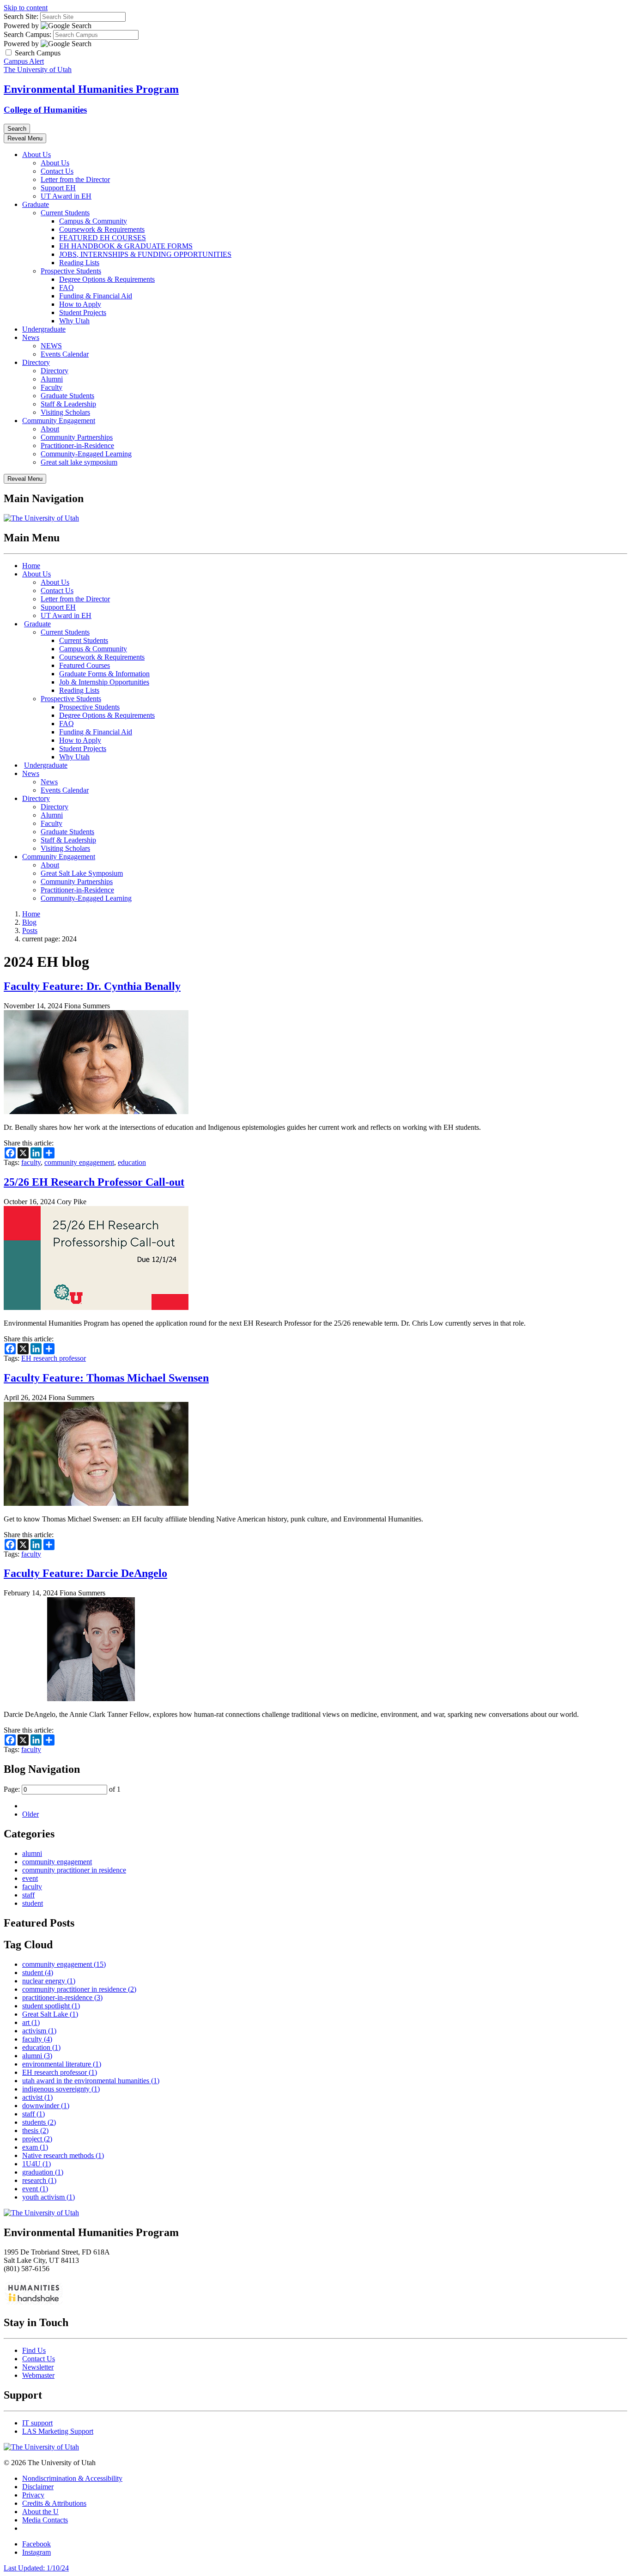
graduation (43, 2172)
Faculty (52, 387)
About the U (40, 2512)
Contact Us (57, 171)
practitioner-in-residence (62, 1997)
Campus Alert (24, 61)
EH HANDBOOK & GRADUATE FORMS (126, 246)
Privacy (33, 2495)
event (30, 1878)
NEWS (51, 346)
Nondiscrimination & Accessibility (72, 2478)
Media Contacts (45, 2520)
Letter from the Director (75, 179)
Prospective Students (71, 271)
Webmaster (38, 2375)
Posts (30, 930)
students (39, 2122)
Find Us (34, 2350)
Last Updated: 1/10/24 (36, 2568)
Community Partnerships (77, 437)
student (33, 1903)
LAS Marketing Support (58, 2431)
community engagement (79, 1162)
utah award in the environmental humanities (91, 2081)
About (50, 429)
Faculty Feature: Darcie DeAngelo (85, 1573)
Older (30, 1814)
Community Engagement (59, 421)
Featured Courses (85, 665)
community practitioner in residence (74, 1870)
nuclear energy (49, 1981)
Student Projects (83, 312)
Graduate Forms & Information (104, 674)
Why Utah (74, 321)
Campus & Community (93, 221)
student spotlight (51, 2006)
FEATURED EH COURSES (103, 238)
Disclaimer (38, 2487)
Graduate (36, 204)
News (31, 337)
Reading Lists (79, 263)
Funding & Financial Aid (96, 296)
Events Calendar (65, 354)
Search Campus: (27, 34)
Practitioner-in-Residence (77, 445)
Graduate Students (67, 396)
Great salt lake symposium (79, 462)
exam (35, 2147)
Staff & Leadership (68, 404)
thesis (35, 2131)
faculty (31, 1162)
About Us (36, 155)
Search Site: (21, 16)
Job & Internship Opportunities (104, 682)
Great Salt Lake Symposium (82, 873)
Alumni (52, 379)
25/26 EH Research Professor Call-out (94, 1182)
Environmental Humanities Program (91, 89)
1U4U (36, 2164)
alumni (32, 1853)
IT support (37, 2423)
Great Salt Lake (50, 2014)
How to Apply (80, 304)
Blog (29, 922)
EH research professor (54, 1358)
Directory (36, 362)
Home (31, 566)
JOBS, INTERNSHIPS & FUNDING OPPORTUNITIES (145, 254)
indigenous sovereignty (61, 2089)
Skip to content (26, 8)
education (132, 1162)
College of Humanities (45, 110)
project (37, 2139)
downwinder (46, 2106)
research (39, 2180)
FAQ (67, 288)
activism (39, 2031)
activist (37, 2097)
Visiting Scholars (65, 412)
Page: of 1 (62, 1789)
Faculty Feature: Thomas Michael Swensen (106, 1378)
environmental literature (62, 2064)
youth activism (49, 2197)
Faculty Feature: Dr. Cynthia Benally (92, 986)
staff (28, 1895)
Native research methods (63, 2155)
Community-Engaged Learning (86, 454)
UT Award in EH (66, 196)
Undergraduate (44, 329)
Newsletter (38, 2367)
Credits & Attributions (54, 2503)
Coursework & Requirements (102, 229)
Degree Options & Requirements (107, 279)
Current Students (65, 213)
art (31, 2022)
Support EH (58, 188)
